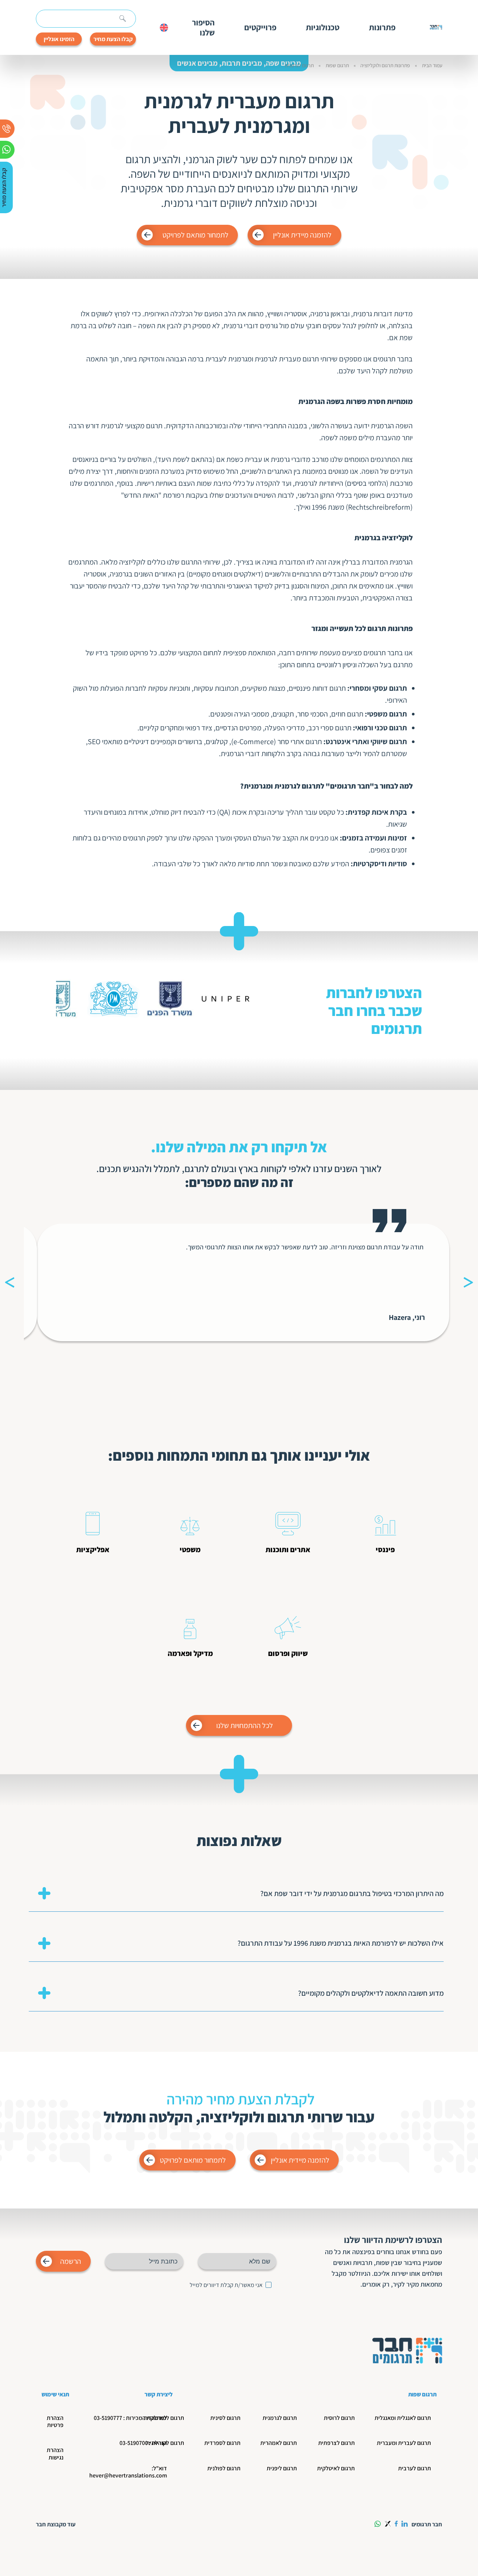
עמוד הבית (432, 66)
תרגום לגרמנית (299, 66)
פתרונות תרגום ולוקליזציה (385, 66)
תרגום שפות (337, 66)
